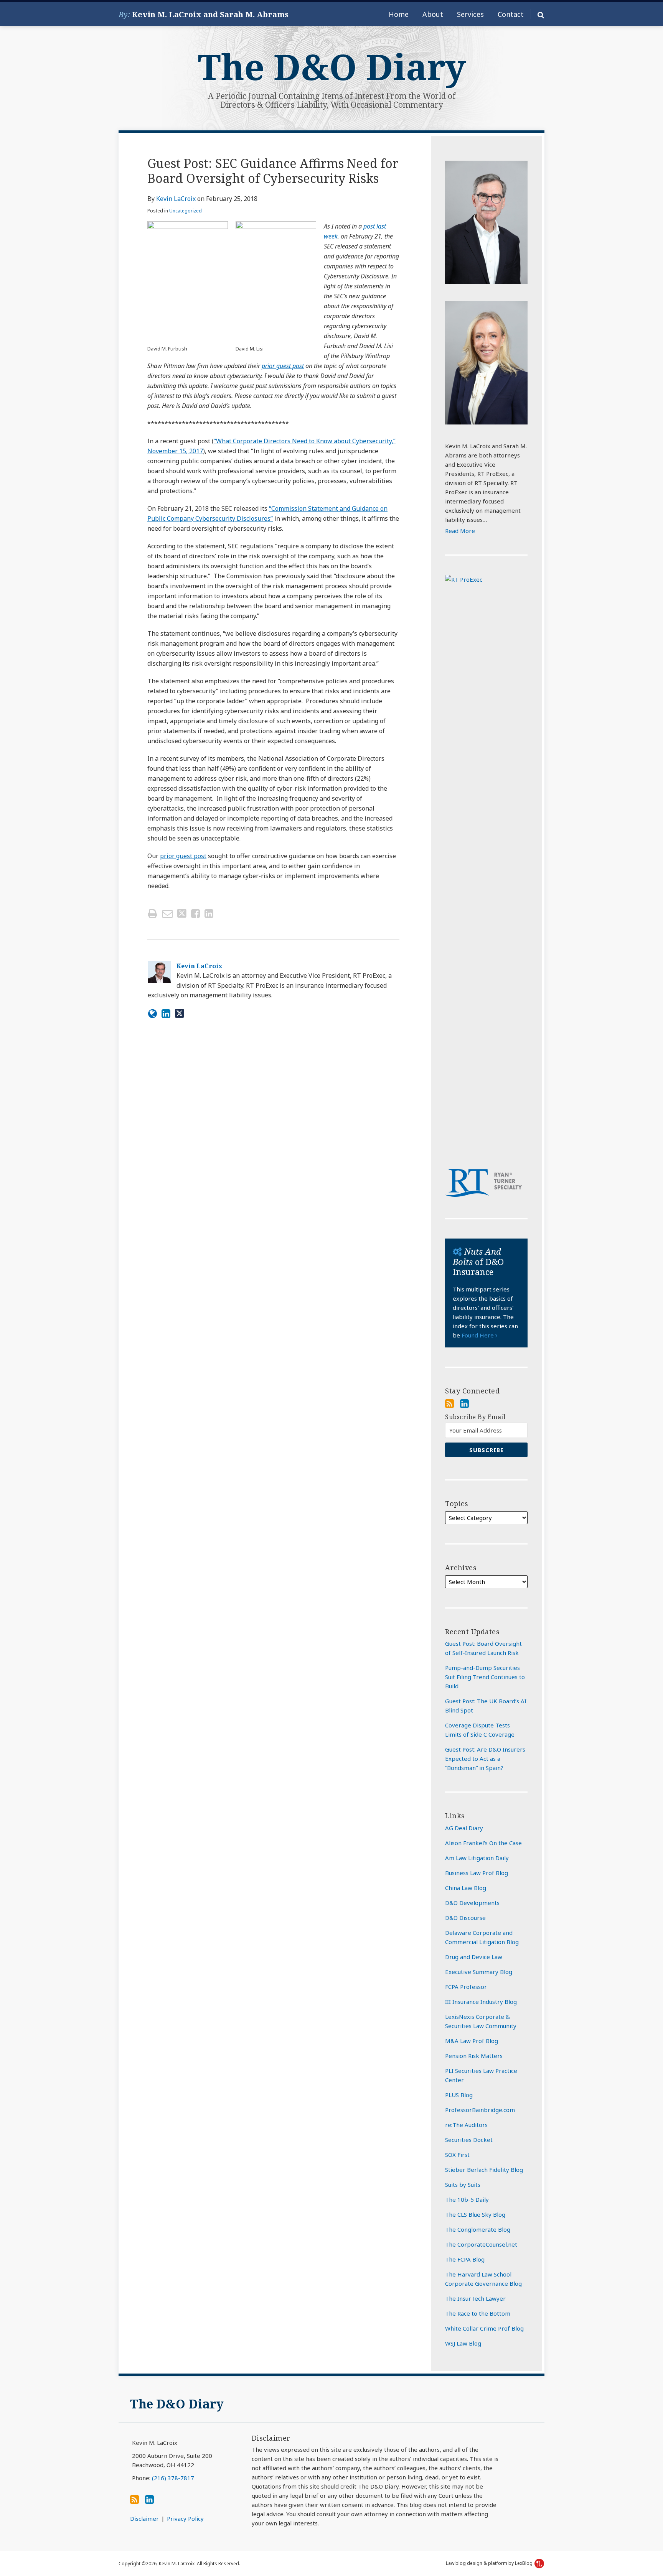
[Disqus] (273, 1161)
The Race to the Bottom (478, 2313)
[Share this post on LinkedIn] (209, 914)
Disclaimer (144, 2518)
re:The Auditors (466, 2125)
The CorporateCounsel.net (481, 2244)
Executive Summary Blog (479, 1972)
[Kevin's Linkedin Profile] (166, 1013)
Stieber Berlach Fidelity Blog (484, 2170)
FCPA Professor (466, 1987)
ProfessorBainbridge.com (480, 2110)
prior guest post (283, 366)
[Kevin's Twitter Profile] (180, 1013)
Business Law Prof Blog (477, 1873)
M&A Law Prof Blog (472, 2041)
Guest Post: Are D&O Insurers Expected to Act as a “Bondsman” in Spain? (485, 1758)
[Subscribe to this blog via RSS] (449, 1403)
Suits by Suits (463, 2185)
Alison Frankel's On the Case (483, 1843)
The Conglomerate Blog (478, 2229)
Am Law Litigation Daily (477, 1858)
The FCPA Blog (465, 2259)
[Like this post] (195, 914)
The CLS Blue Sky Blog (475, 2214)
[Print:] (153, 913)
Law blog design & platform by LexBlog (490, 2563)
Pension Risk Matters (474, 2056)
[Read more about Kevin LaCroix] (153, 1013)
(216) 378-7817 (173, 2478)
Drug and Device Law (474, 1957)
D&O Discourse (465, 1918)
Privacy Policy (185, 2518)
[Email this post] (167, 914)
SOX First (457, 2155)
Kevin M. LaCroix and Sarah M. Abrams (210, 14)
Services (470, 14)
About (433, 14)
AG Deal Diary (464, 1828)
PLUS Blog (459, 2095)
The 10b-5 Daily (467, 2199)
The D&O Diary (332, 67)
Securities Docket (469, 2140)
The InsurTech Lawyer (475, 2298)
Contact (511, 14)
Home (399, 14)
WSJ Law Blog (463, 2343)
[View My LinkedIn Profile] (464, 1403)
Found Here (478, 1335)
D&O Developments (472, 1903)
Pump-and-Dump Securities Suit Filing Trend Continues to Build (485, 1677)
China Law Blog (466, 1888)
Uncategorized (186, 211)
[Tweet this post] (182, 914)
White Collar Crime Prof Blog (484, 2328)
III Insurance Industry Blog (481, 2002)
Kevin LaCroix (176, 199)
